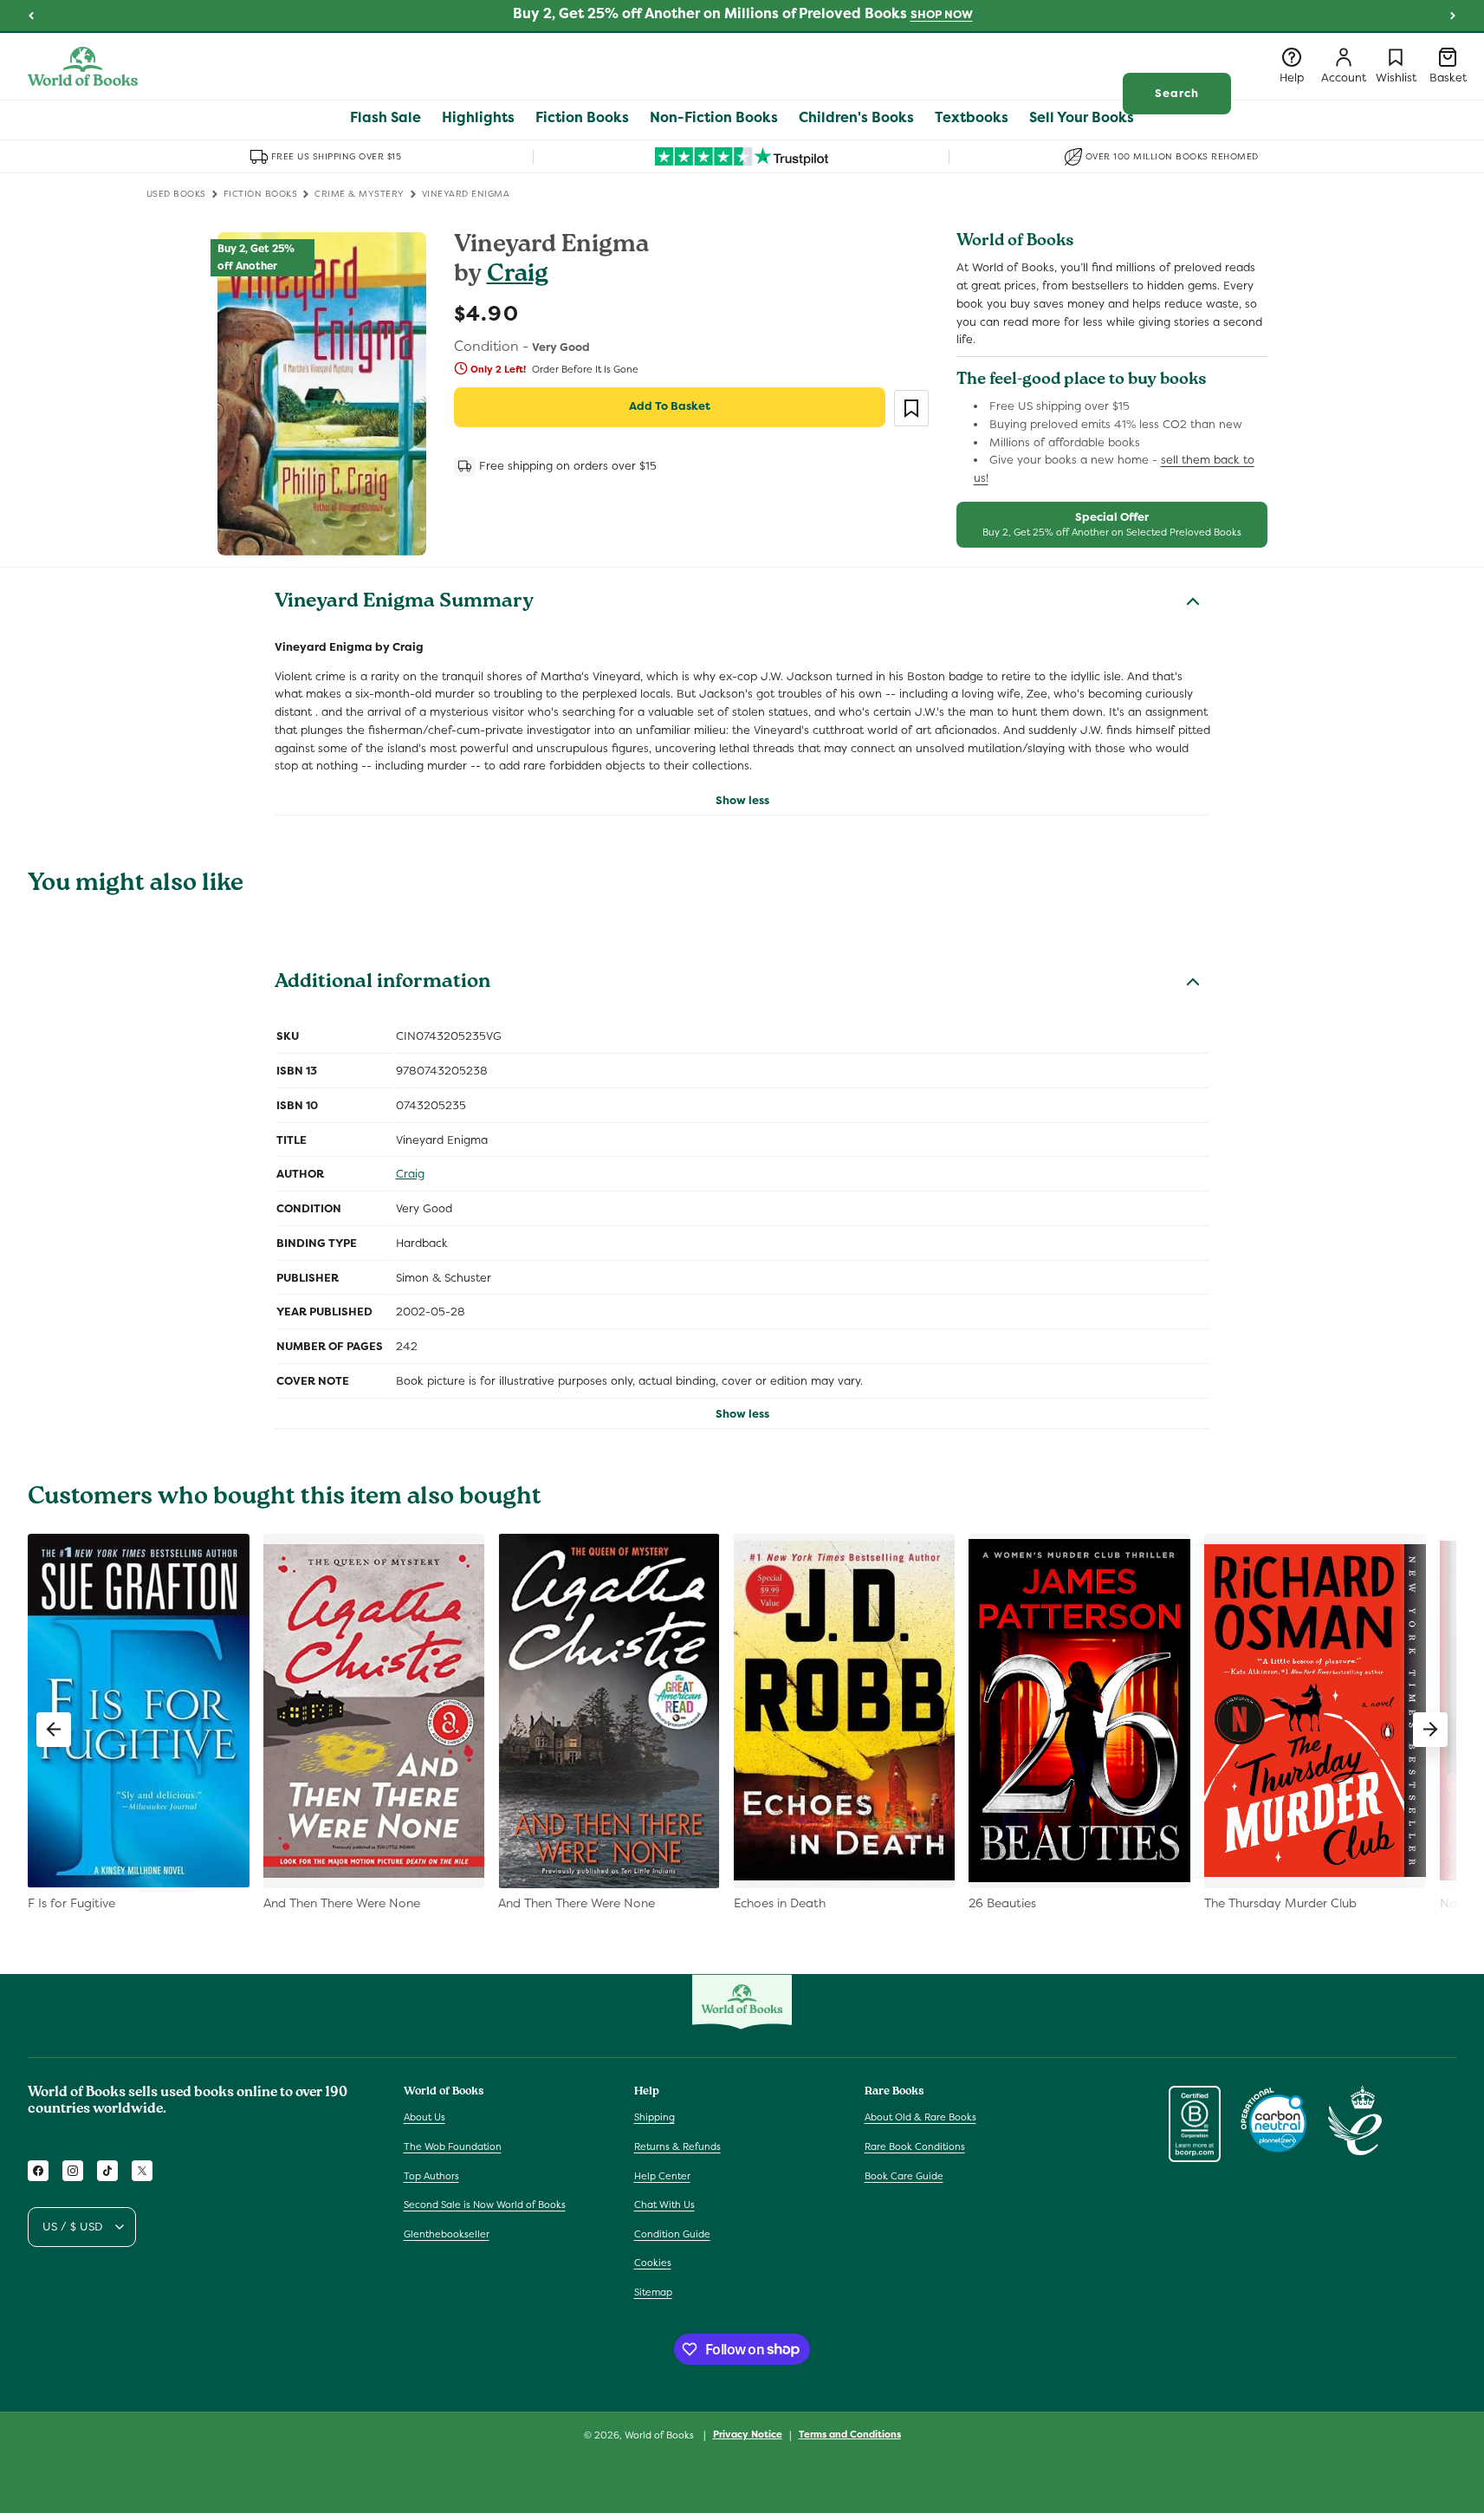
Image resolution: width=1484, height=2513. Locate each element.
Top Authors (431, 2176)
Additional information (382, 984)
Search (1177, 93)
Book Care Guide (904, 2176)
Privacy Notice (748, 2434)
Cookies (653, 2263)
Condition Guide (672, 2234)
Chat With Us (664, 2205)
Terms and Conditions (850, 2434)
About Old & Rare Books (920, 2117)
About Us (424, 2117)
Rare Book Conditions (915, 2146)
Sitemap (653, 2292)
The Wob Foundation (453, 2146)
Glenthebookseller (447, 2234)
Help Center (662, 2176)
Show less (742, 800)
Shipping (655, 2117)
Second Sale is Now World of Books (485, 2205)
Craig (518, 276)
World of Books (661, 2435)
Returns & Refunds (677, 2146)
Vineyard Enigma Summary (404, 603)
